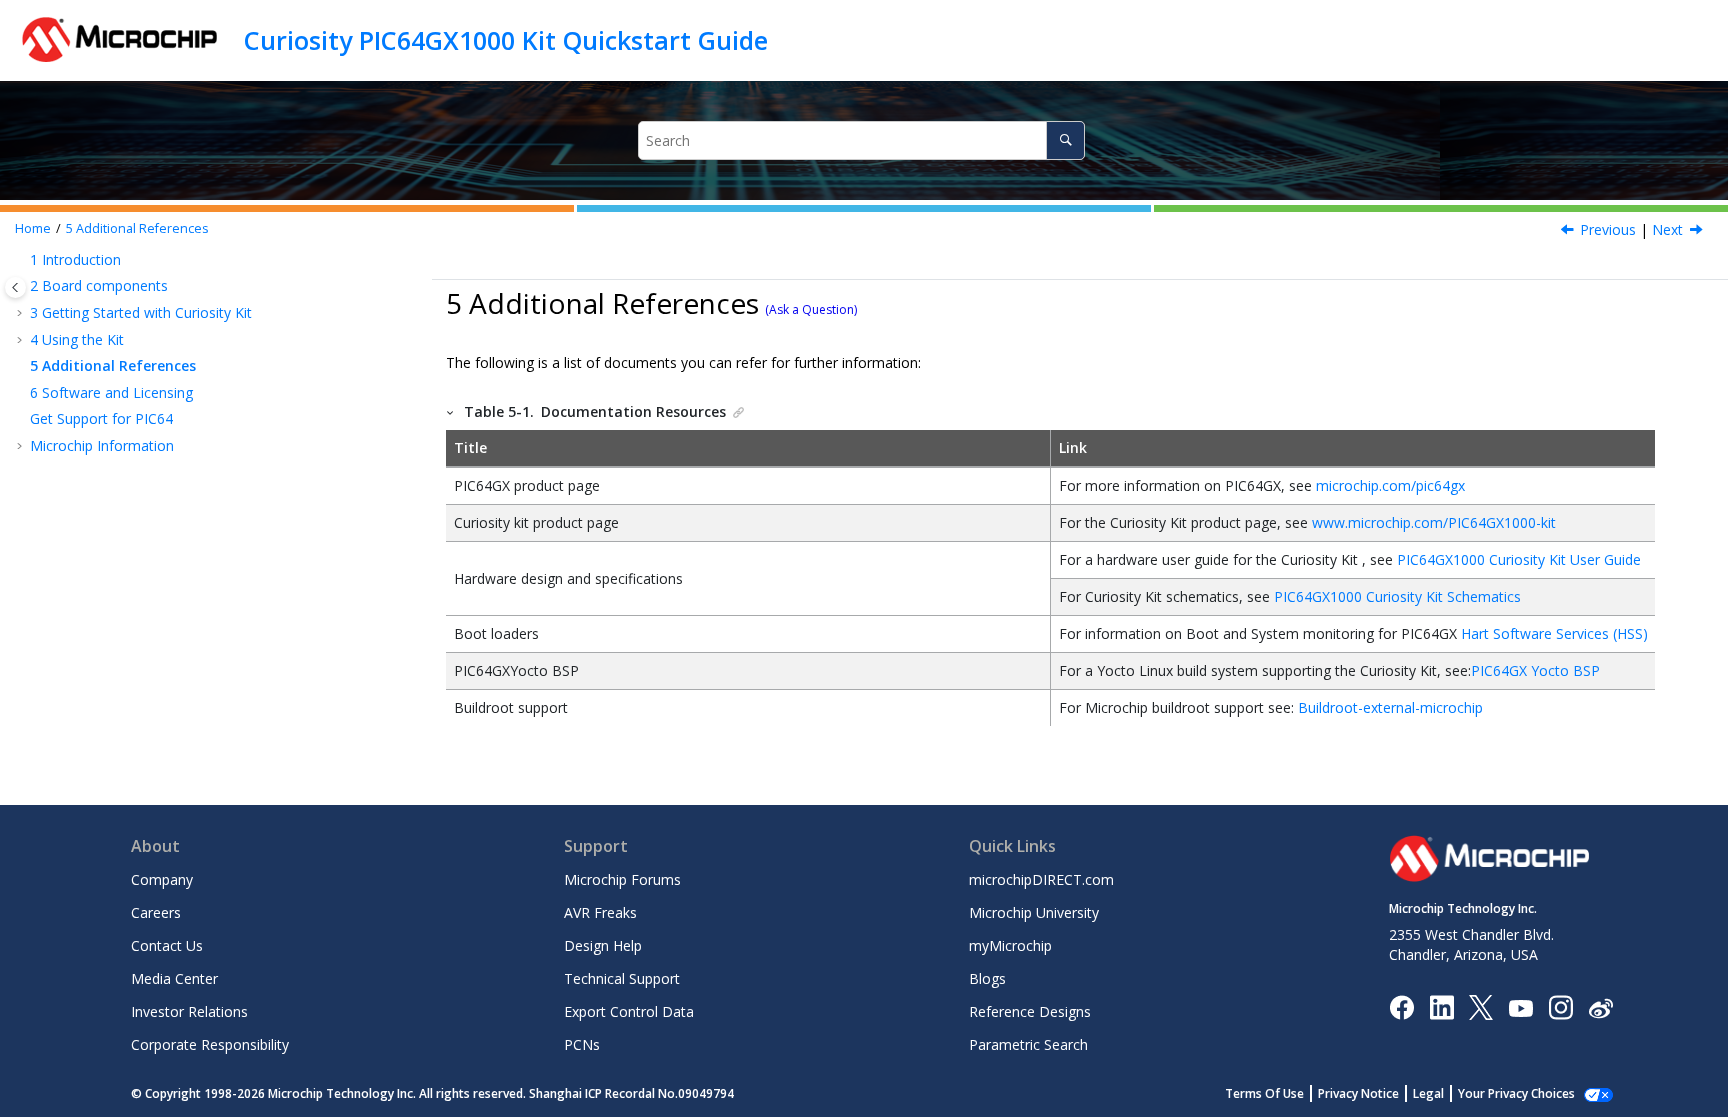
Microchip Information (102, 445)
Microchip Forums (622, 879)
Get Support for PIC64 (101, 418)
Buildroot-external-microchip (1390, 707)
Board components (99, 285)
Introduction (75, 259)
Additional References (137, 228)
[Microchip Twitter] (1481, 1006)
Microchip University (1034, 912)
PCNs (582, 1044)
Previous (1608, 229)
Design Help (603, 945)
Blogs (987, 978)
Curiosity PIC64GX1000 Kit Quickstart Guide (506, 40)
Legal (1428, 1093)
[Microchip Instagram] (1560, 1006)
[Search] (1065, 140)
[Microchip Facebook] (1401, 1006)
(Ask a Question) (811, 309)
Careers (156, 912)
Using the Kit (77, 339)
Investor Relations (189, 1011)
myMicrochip (1010, 945)
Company (162, 879)
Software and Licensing (111, 392)
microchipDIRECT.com (1041, 879)
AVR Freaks (600, 912)
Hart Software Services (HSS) (1554, 633)
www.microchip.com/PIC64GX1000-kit (1434, 522)
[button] (22, 260)
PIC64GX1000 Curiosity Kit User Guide (1519, 559)
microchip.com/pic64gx (1390, 485)
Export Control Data (629, 1011)
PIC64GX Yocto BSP (1535, 670)
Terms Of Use (1264, 1093)
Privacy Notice (1358, 1093)
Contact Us (167, 945)
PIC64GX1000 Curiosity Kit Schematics (1397, 596)
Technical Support (622, 978)
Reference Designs (1030, 1011)
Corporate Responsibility (210, 1044)
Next (1667, 229)
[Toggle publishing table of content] (15, 287)
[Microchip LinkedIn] (1441, 1006)
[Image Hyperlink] (1520, 1007)
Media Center (174, 978)
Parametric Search (1028, 1044)
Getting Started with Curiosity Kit (141, 312)
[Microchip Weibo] (1600, 1007)
